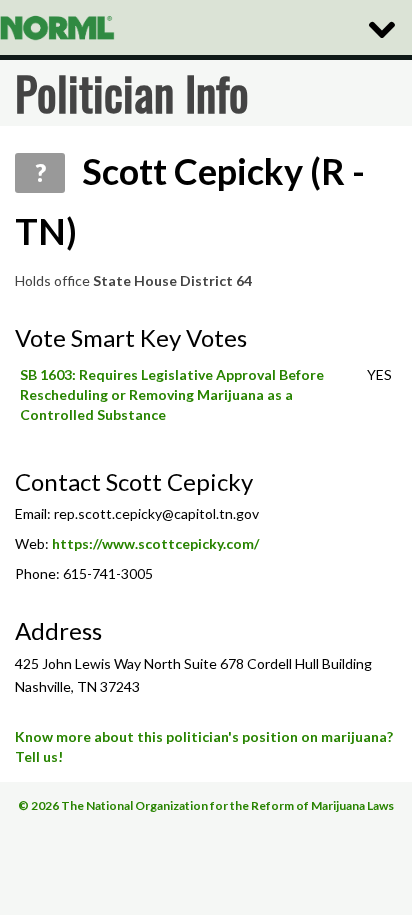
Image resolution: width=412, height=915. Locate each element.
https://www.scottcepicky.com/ (155, 543)
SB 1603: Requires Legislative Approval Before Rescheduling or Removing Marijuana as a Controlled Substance (172, 394)
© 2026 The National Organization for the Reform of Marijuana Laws (206, 805)
